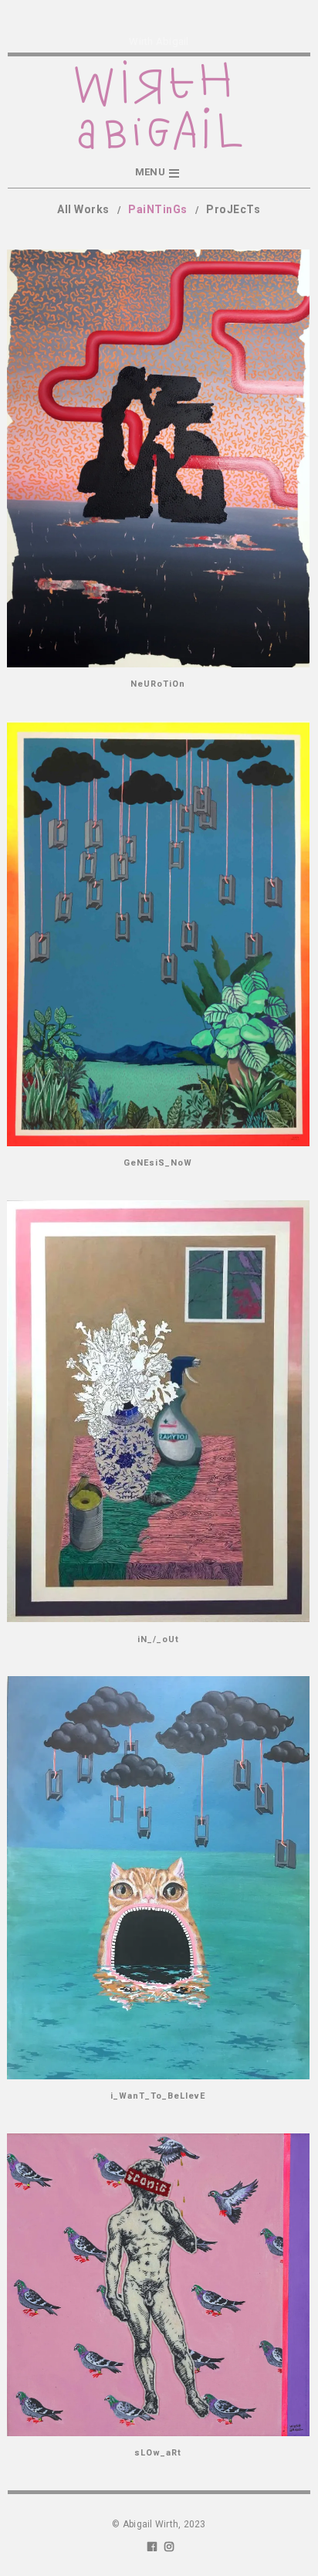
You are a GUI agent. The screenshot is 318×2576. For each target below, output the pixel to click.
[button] (159, 173)
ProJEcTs (233, 209)
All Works (83, 209)
